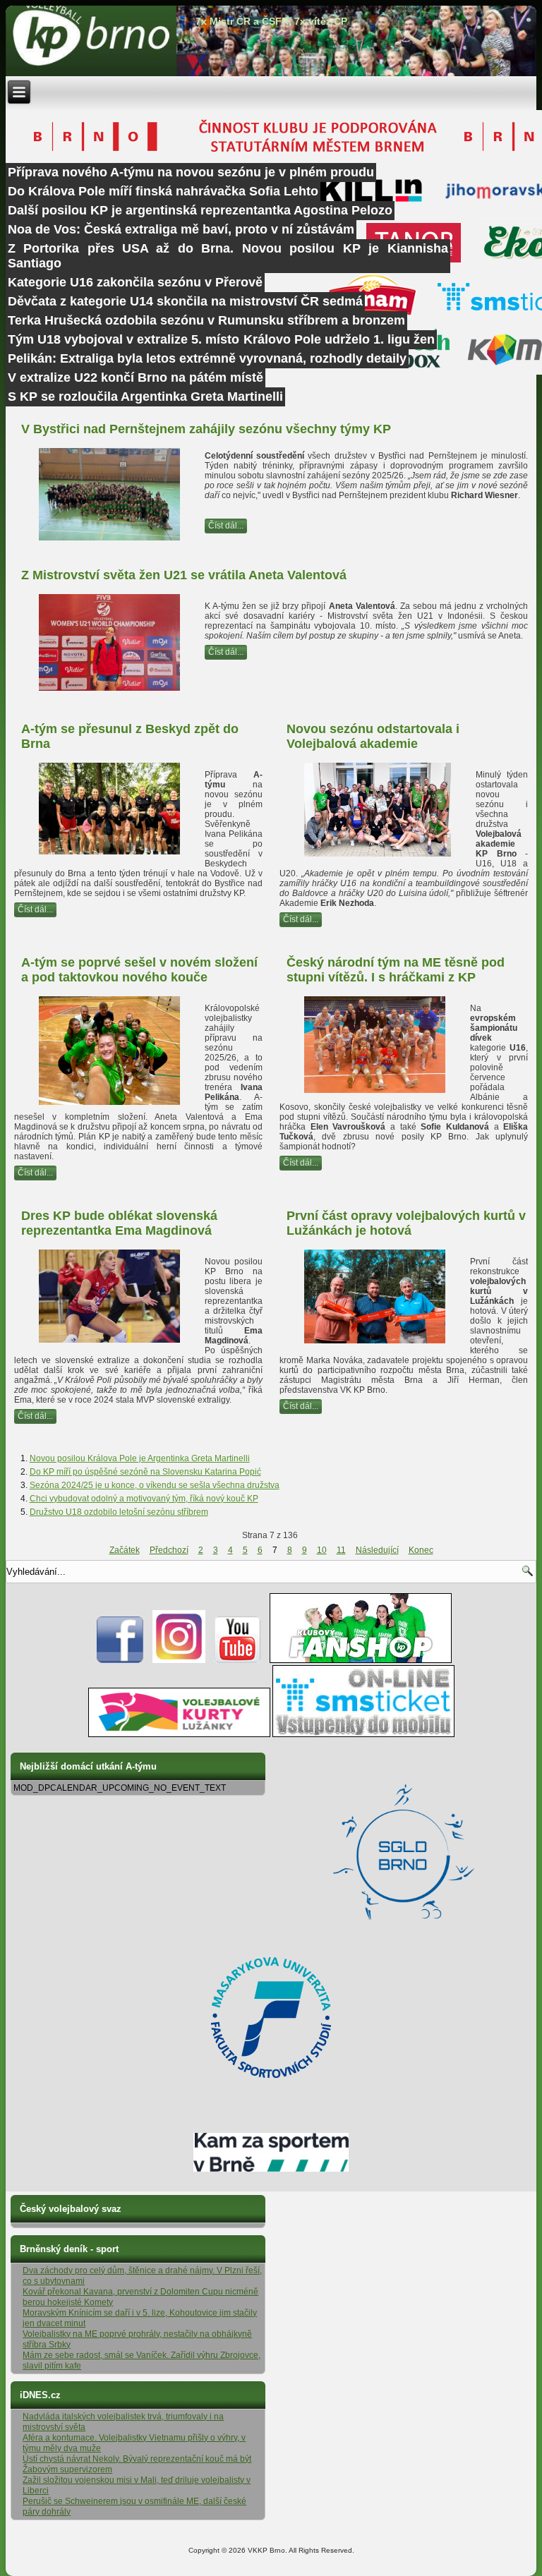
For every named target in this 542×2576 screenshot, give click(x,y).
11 (341, 1550)
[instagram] (179, 1660)
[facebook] (120, 1660)
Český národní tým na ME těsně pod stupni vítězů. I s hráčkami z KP (396, 970)
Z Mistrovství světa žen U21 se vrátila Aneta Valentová (184, 575)
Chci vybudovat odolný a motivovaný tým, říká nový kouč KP (144, 1499)
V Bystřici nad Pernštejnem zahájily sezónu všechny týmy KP (206, 429)
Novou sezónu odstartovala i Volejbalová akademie (373, 736)
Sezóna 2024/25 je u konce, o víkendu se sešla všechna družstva (155, 1485)
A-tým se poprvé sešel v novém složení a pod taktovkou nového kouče (139, 970)
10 (322, 1550)
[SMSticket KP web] (363, 1734)
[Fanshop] (361, 1660)
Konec (421, 1550)
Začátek (125, 1550)
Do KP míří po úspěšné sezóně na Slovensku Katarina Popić (145, 1472)
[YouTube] (237, 1660)
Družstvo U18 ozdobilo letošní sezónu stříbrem (119, 1512)
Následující (377, 1550)
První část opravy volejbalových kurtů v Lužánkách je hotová (406, 1223)
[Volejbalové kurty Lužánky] (179, 1734)
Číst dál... (226, 526)
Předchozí (169, 1550)
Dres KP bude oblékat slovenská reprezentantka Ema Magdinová (119, 1223)
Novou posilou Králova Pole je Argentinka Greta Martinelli (140, 1458)
